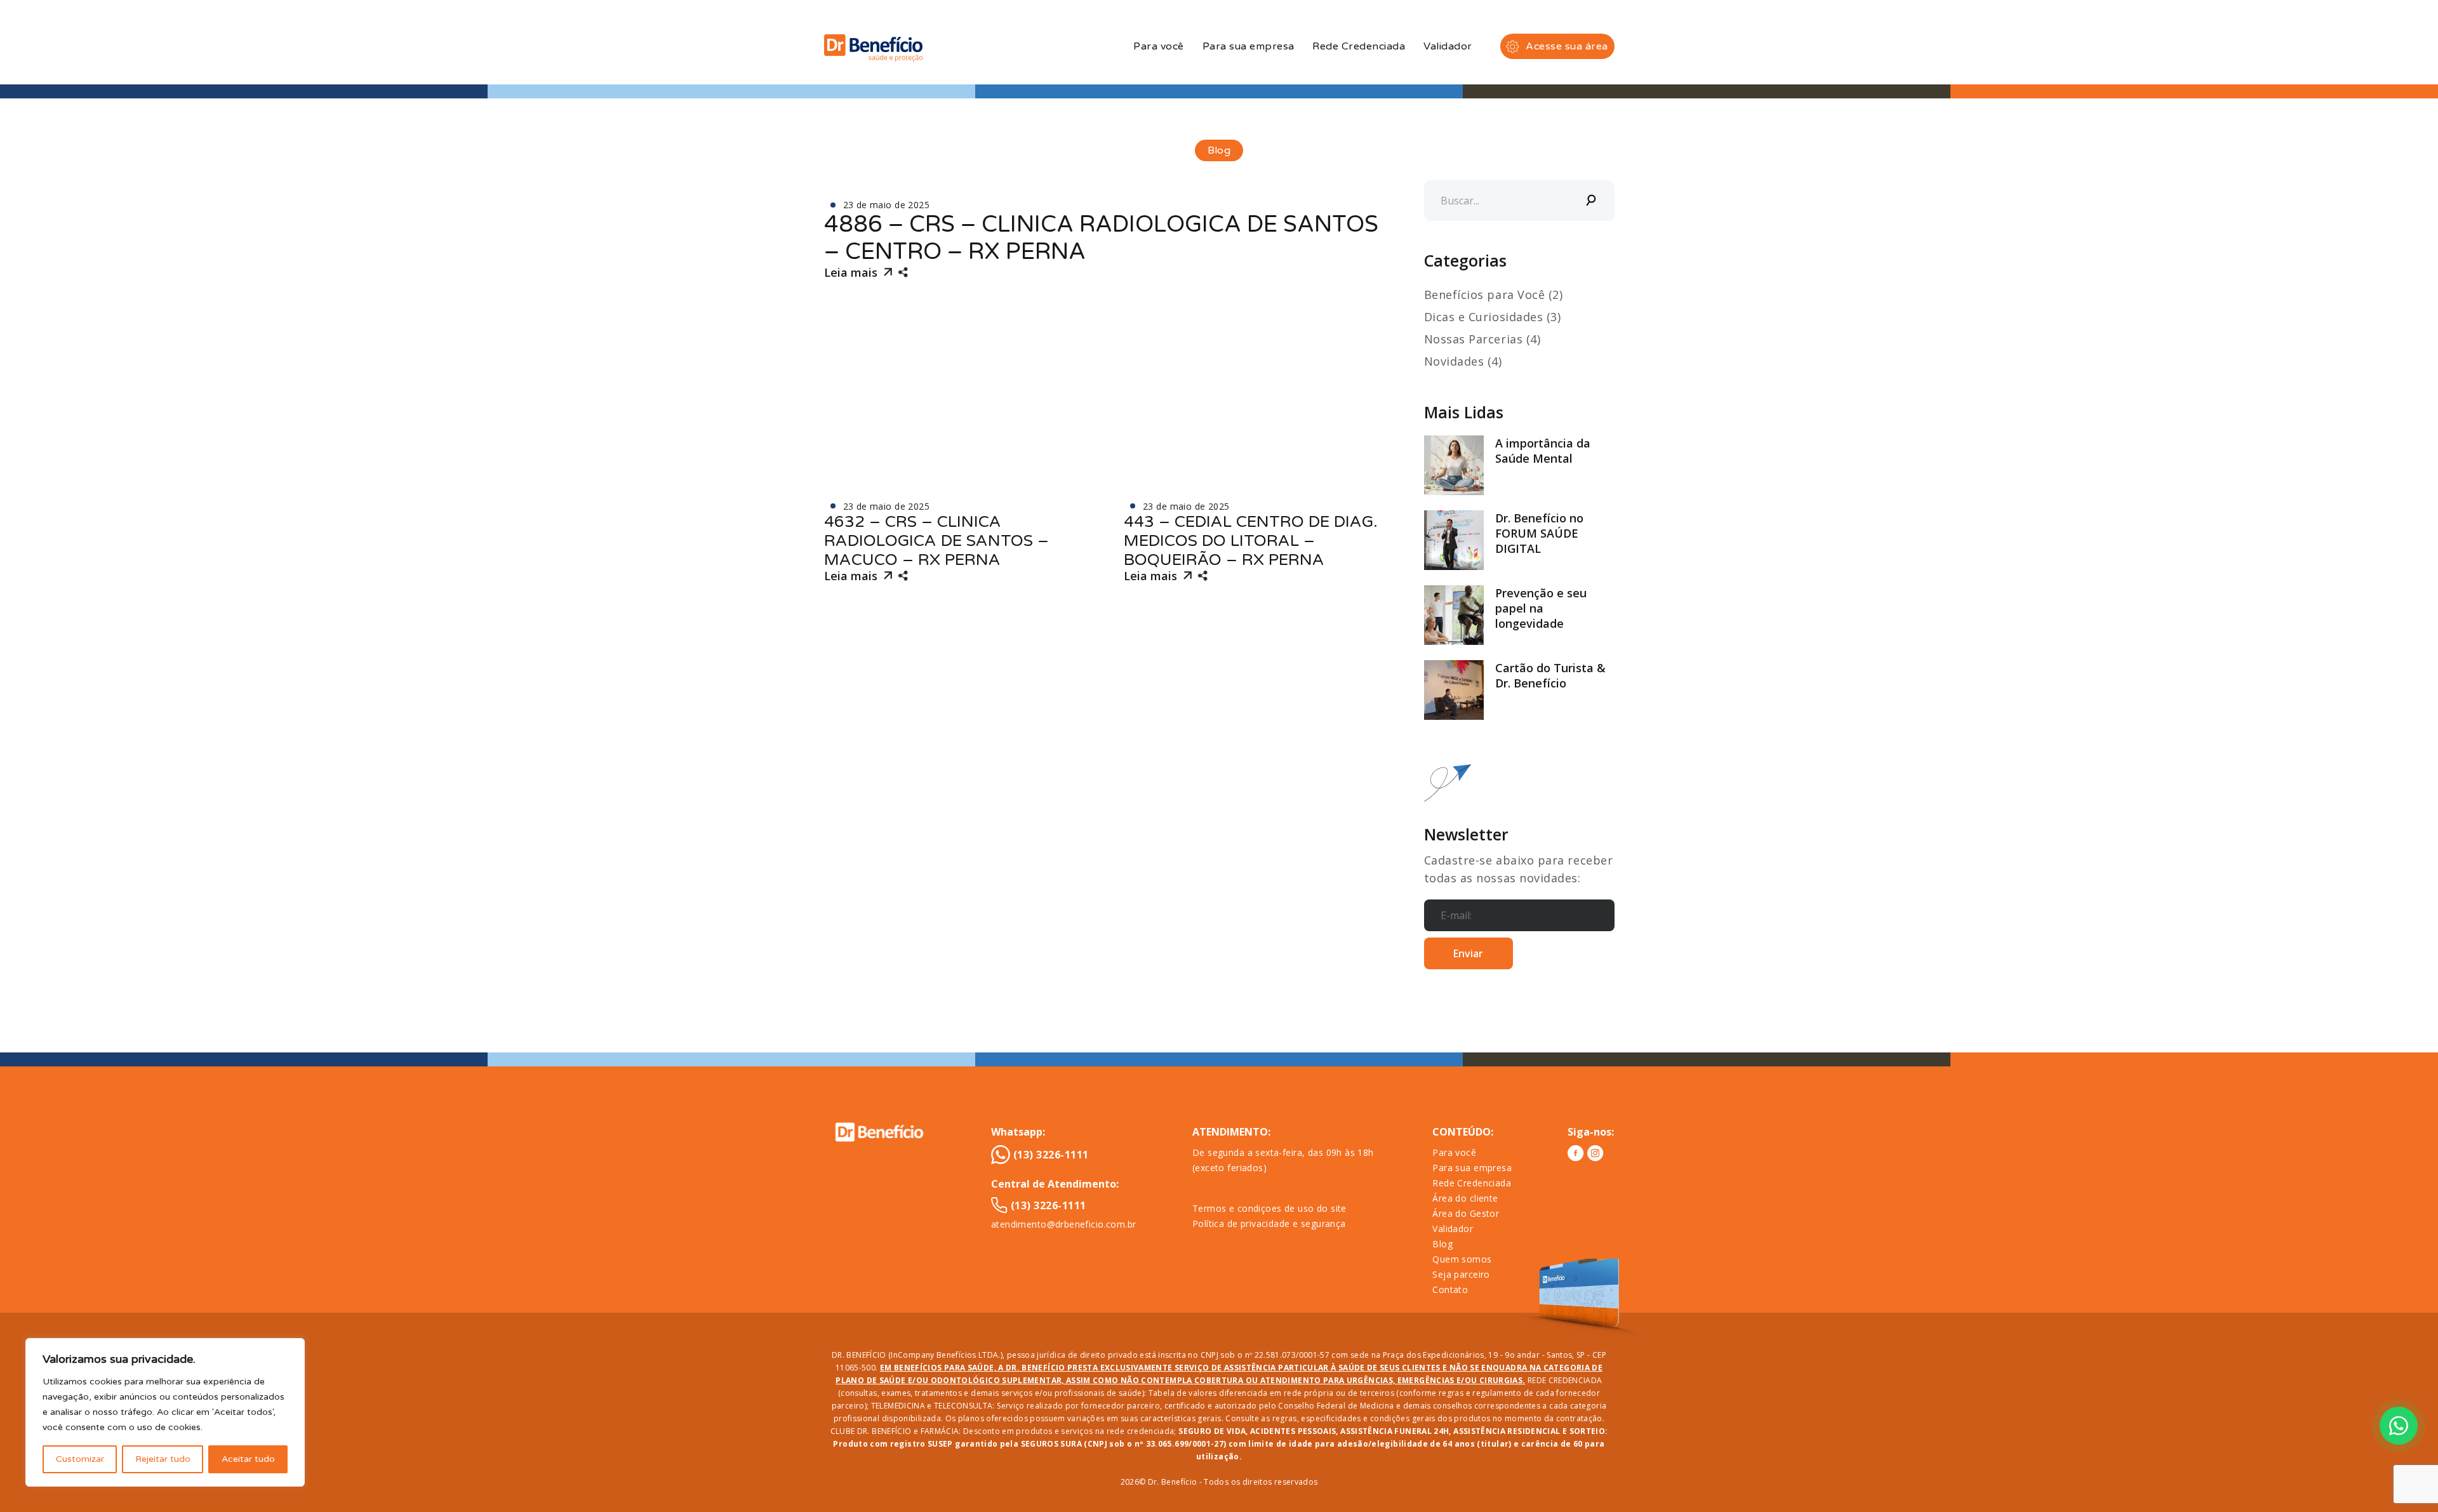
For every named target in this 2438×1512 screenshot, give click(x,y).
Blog (1442, 1244)
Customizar (80, 1459)
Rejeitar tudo (163, 1459)
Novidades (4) (1463, 361)
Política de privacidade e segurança (1269, 1224)
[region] (165, 1412)
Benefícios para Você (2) (1494, 295)
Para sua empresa (1249, 46)
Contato (1450, 1290)
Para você (1158, 46)
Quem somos (1462, 1259)
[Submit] (1592, 201)
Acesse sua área (1567, 46)
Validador (1448, 46)
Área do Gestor (1466, 1213)
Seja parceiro (1461, 1274)
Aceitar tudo (248, 1459)
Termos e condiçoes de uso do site (1269, 1208)
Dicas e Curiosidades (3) (1493, 317)
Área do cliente (1465, 1198)
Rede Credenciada (1359, 46)
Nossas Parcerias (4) (1482, 339)
